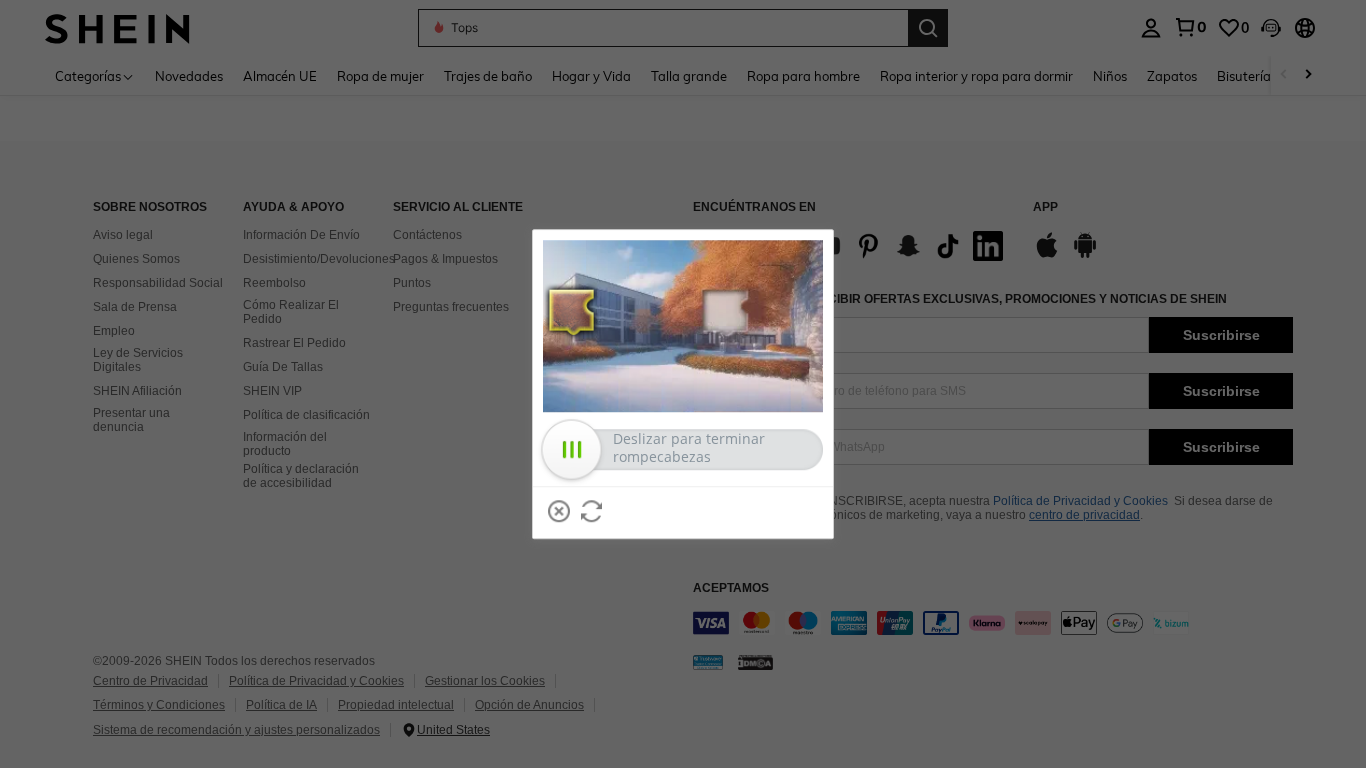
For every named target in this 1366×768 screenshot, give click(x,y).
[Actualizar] (592, 511)
